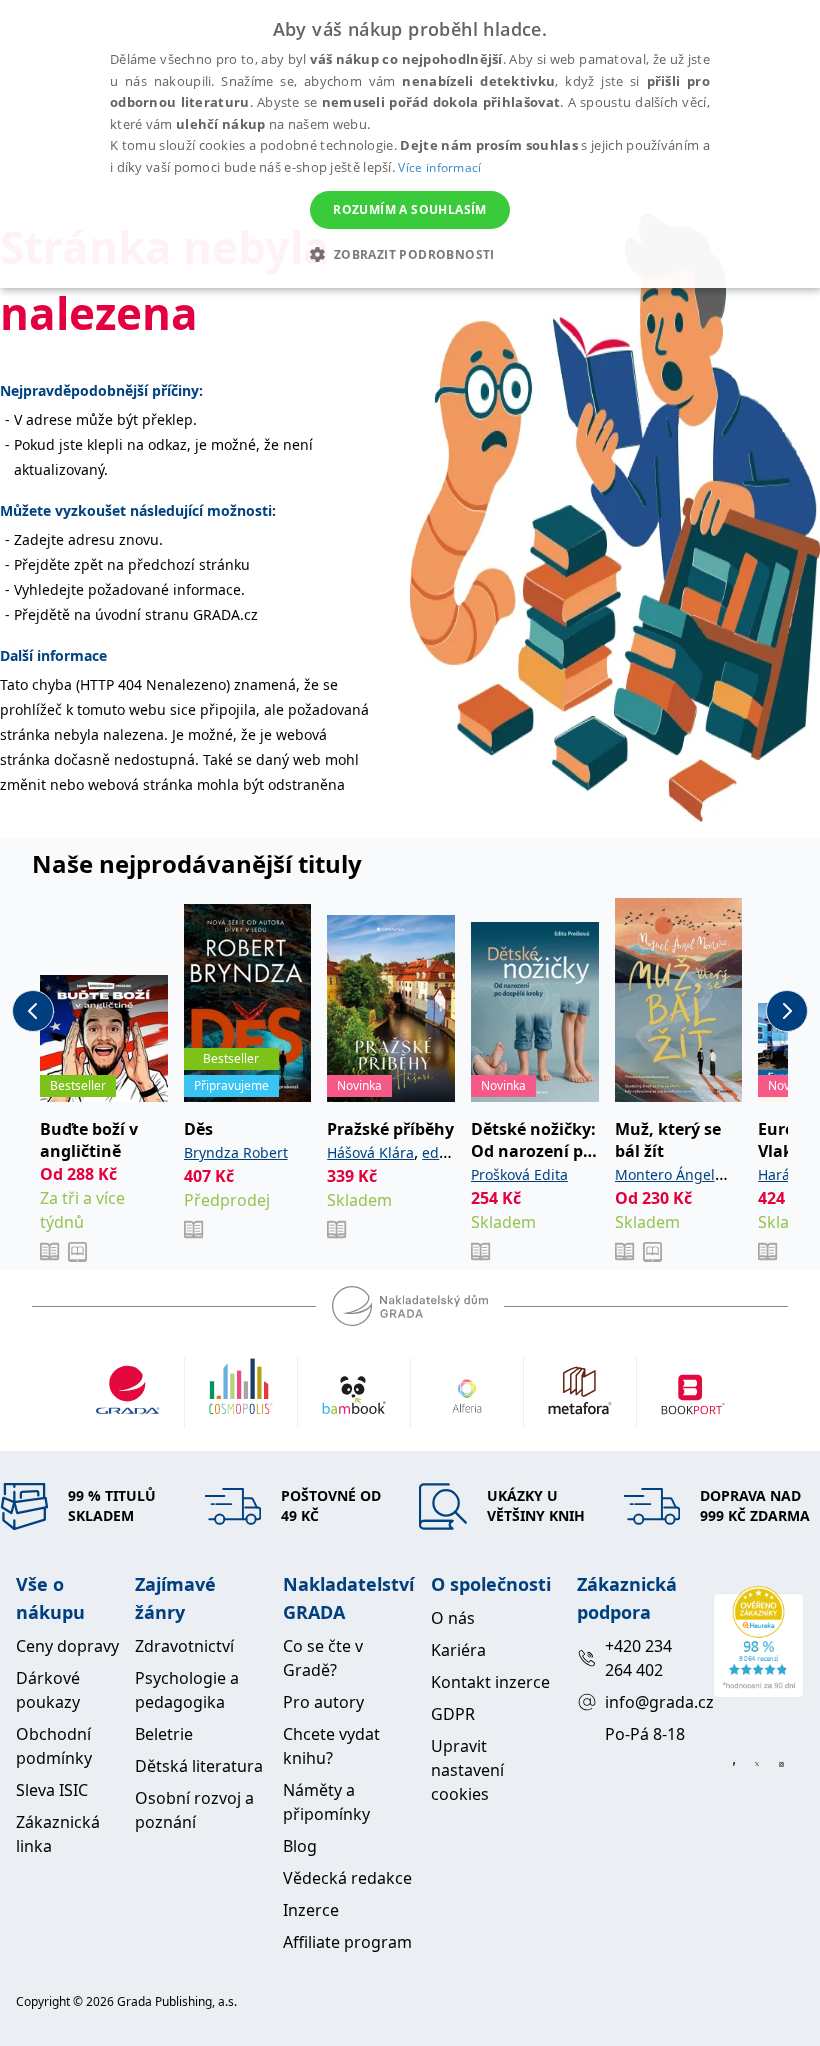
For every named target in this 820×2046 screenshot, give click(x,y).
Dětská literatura (199, 1766)
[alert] (410, 144)
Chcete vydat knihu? (331, 1746)
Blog (300, 1846)
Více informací (439, 167)
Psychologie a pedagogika (187, 1690)
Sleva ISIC (52, 1790)
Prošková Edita (519, 1174)
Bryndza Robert (236, 1152)
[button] (409, 254)
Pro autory (323, 1702)
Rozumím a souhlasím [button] (410, 209)
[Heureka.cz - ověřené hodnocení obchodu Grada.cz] (758, 1642)
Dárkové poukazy (48, 1690)
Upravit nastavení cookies (467, 1770)
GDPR (453, 1714)
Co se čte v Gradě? (323, 1658)
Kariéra (458, 1650)
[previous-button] (33, 1011)
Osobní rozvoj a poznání (194, 1810)
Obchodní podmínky (54, 1746)
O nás (453, 1618)
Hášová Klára (370, 1152)
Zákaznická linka (58, 1834)
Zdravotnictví (184, 1646)
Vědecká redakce (347, 1878)
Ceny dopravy (67, 1646)
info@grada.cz (650, 1702)
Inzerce (311, 1910)
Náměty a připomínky (326, 1802)
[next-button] (787, 1011)
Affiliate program (347, 1942)
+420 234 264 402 (638, 1658)
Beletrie (164, 1734)
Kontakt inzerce (490, 1682)
